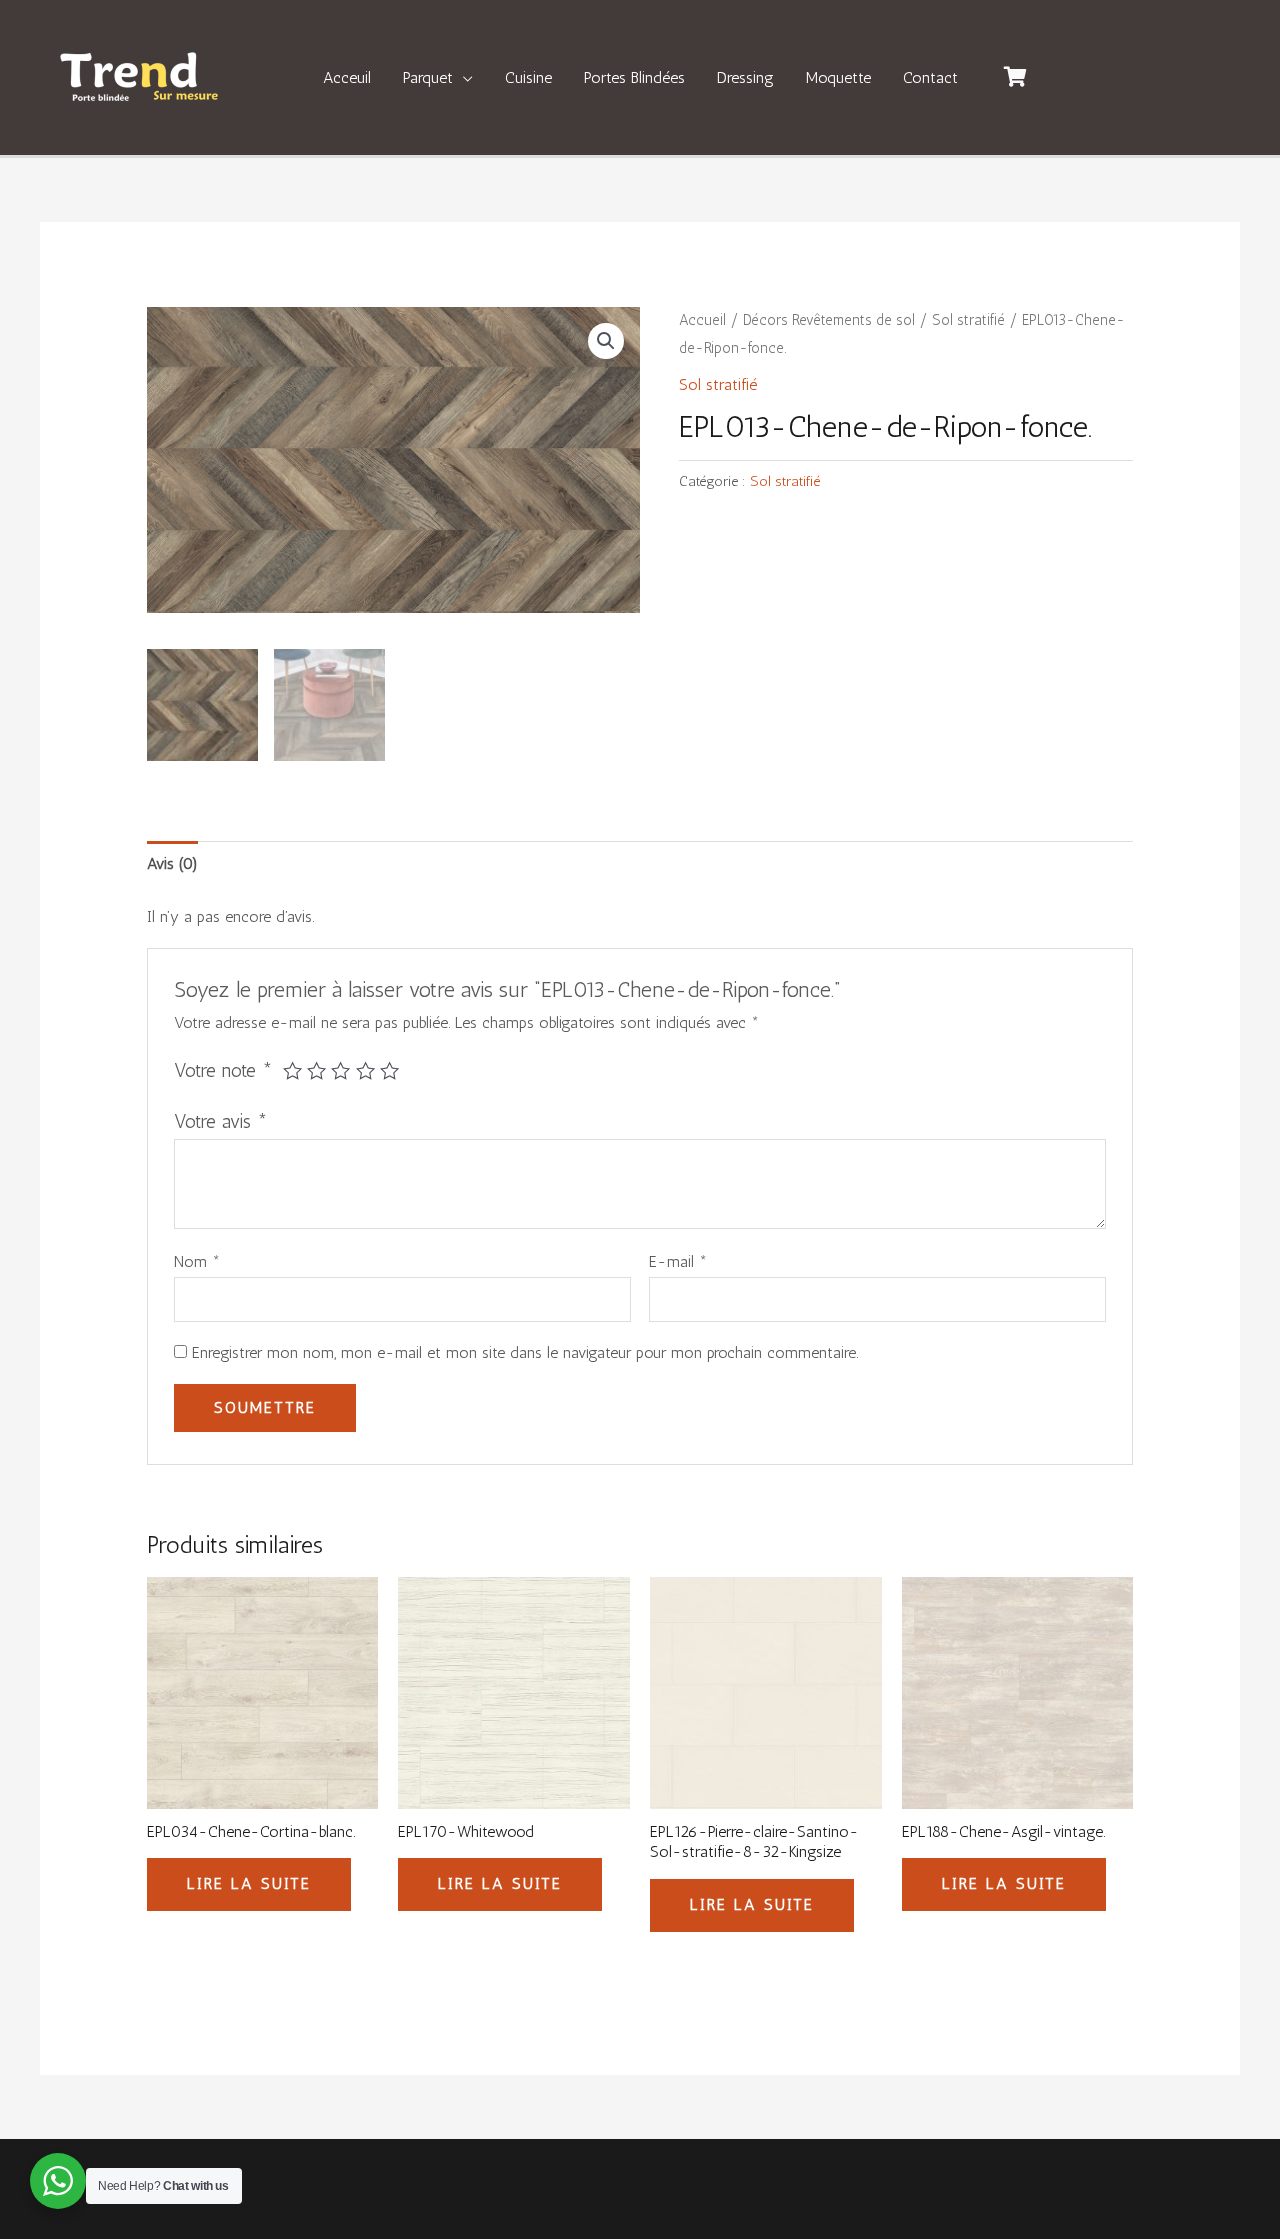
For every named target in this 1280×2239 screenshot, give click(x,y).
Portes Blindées (634, 77)
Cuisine (528, 77)
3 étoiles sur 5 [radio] (340, 1070)
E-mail (678, 1261)
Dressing (745, 77)
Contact (930, 77)
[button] (606, 341)
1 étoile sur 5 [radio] (292, 1070)
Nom (197, 1261)
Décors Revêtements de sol (829, 320)
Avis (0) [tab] (172, 863)
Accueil (702, 320)
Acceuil (347, 77)
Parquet (428, 77)
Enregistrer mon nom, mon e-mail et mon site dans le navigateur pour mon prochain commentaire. (525, 1352)
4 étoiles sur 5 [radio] (365, 1070)
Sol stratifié (968, 320)
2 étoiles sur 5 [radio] (316, 1070)
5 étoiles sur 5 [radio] (389, 1070)
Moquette (838, 77)
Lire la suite (249, 1883)
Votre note (223, 1070)
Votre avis (221, 1121)
